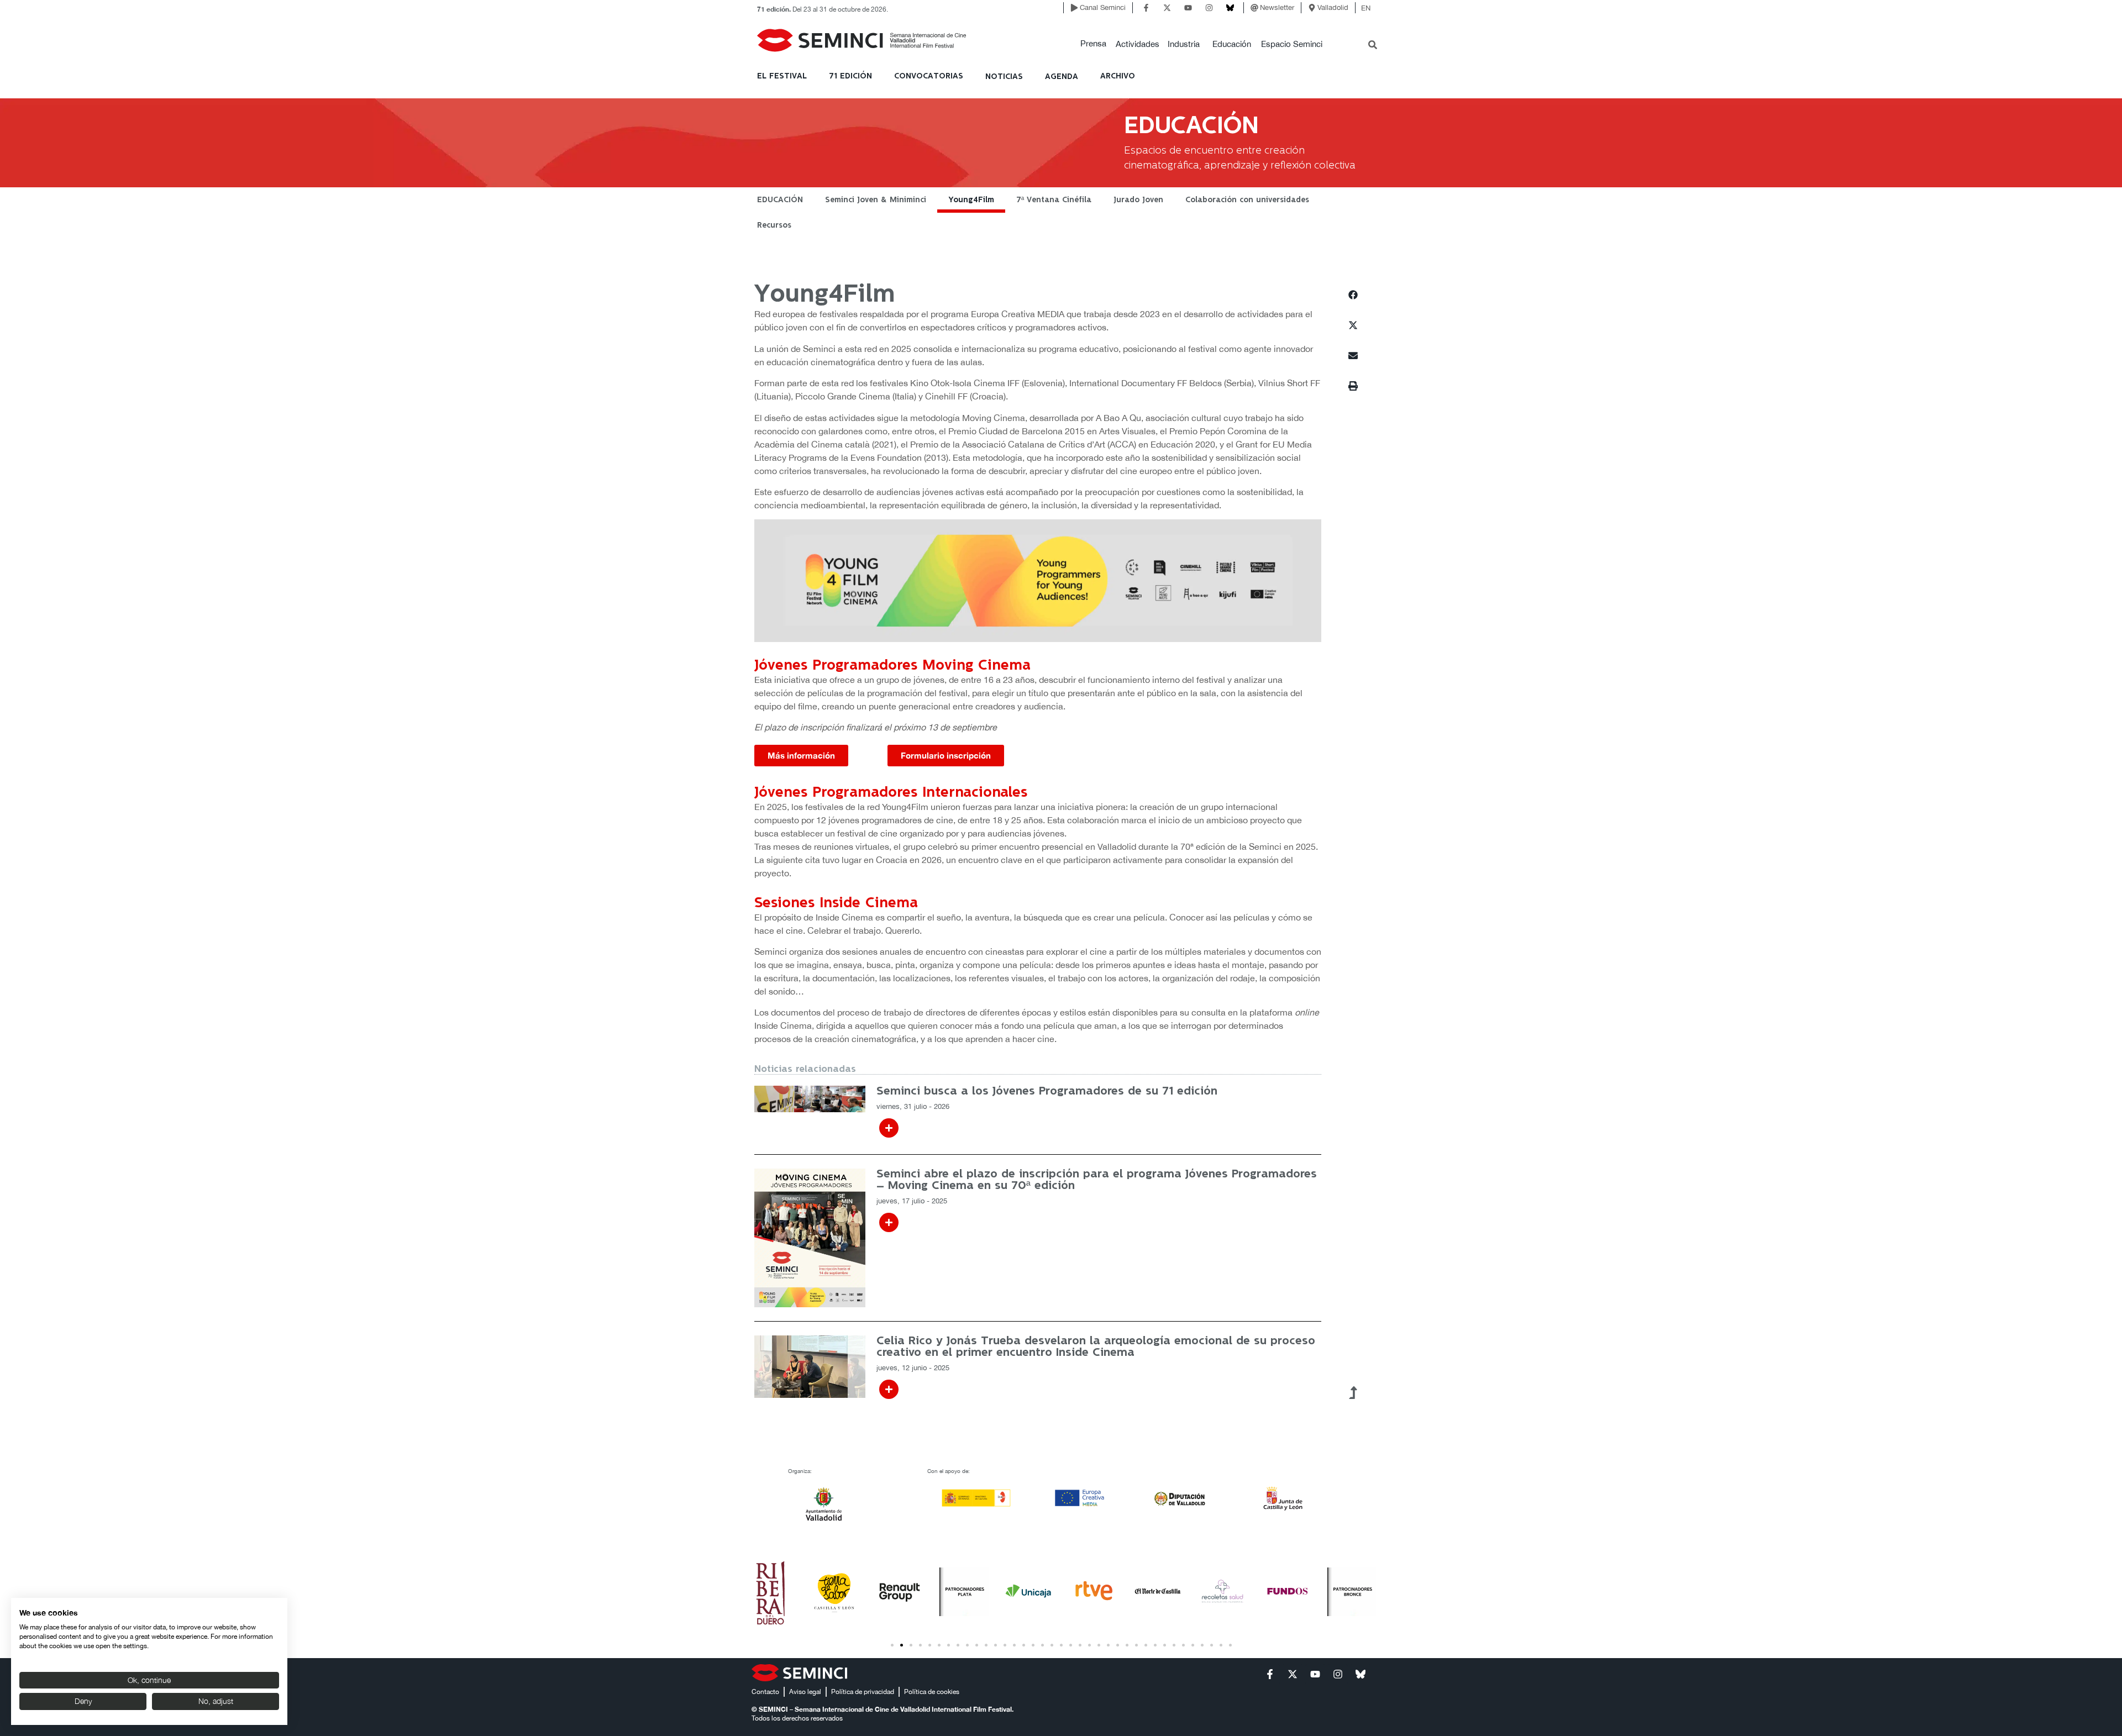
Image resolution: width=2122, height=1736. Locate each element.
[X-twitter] (1167, 8)
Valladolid (1333, 7)
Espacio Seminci (1292, 44)
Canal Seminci (1103, 7)
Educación (1232, 44)
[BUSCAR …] (1373, 46)
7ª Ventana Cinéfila (1054, 200)
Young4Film (971, 200)
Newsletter (1277, 7)
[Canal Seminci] (1074, 8)
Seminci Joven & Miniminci (876, 200)
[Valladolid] (1312, 8)
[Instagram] (1209, 8)
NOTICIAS (1004, 77)
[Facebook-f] (1146, 8)
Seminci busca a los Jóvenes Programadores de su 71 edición (1047, 1091)
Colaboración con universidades (1247, 200)
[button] (1093, 44)
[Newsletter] (1254, 8)
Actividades (1138, 44)
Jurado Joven (1138, 200)
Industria (1184, 44)
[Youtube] (1188, 8)
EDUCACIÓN (780, 200)
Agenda (1062, 77)
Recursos (774, 225)
